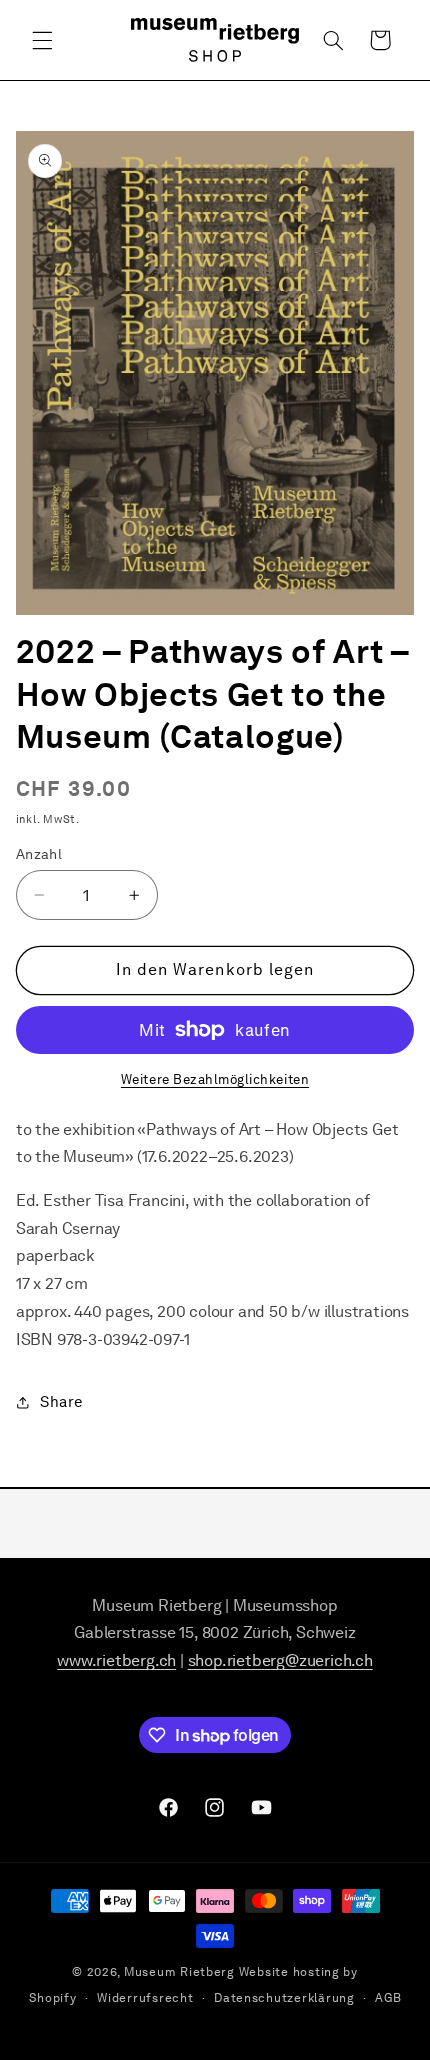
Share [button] (62, 1402)
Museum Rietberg (179, 1972)
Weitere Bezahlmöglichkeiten (215, 1079)
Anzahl (39, 854)
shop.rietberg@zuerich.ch (280, 1660)
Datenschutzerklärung (284, 1998)
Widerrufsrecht (145, 1998)
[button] (42, 40)
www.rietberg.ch (116, 1660)
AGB (388, 1998)
